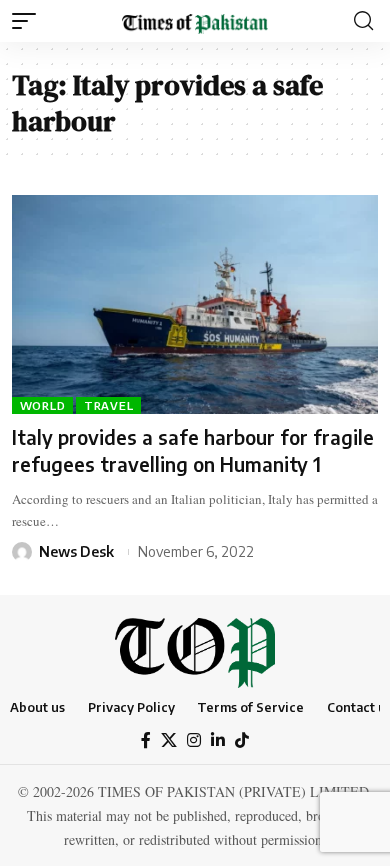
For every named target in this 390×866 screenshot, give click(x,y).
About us (37, 707)
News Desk (76, 551)
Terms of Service (250, 707)
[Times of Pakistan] (195, 20)
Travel (109, 405)
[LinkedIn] (218, 740)
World (43, 405)
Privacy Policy (131, 707)
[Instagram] (194, 740)
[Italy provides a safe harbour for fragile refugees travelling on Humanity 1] (195, 305)
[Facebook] (146, 740)
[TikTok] (242, 740)
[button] (29, 21)
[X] (169, 740)
